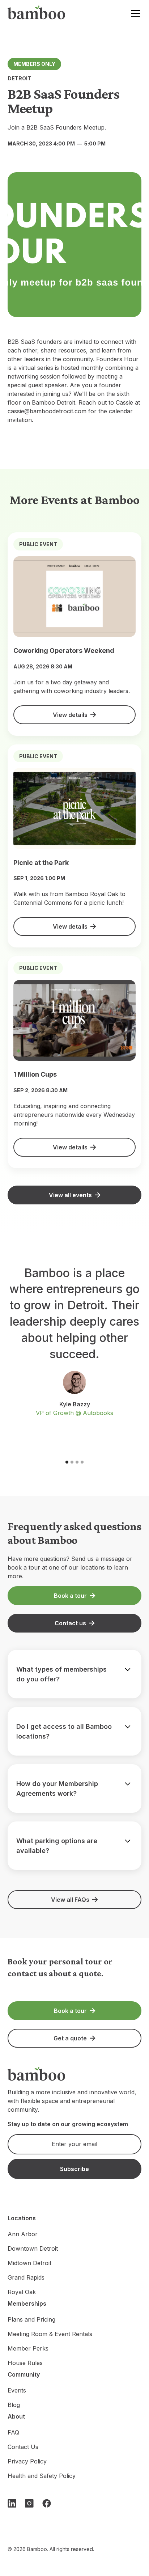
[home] (37, 14)
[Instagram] (29, 2503)
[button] (134, 13)
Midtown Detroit (29, 2263)
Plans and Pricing (31, 2319)
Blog (14, 2405)
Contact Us (23, 2447)
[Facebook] (47, 2503)
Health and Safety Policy (42, 2476)
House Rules (25, 2363)
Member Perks (28, 2348)
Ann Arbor (23, 2234)
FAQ (13, 2432)
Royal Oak (22, 2292)
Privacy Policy (27, 2461)
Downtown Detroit (33, 2248)
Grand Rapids (26, 2277)
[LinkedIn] (12, 2503)
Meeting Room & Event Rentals (50, 2334)
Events (17, 2390)
